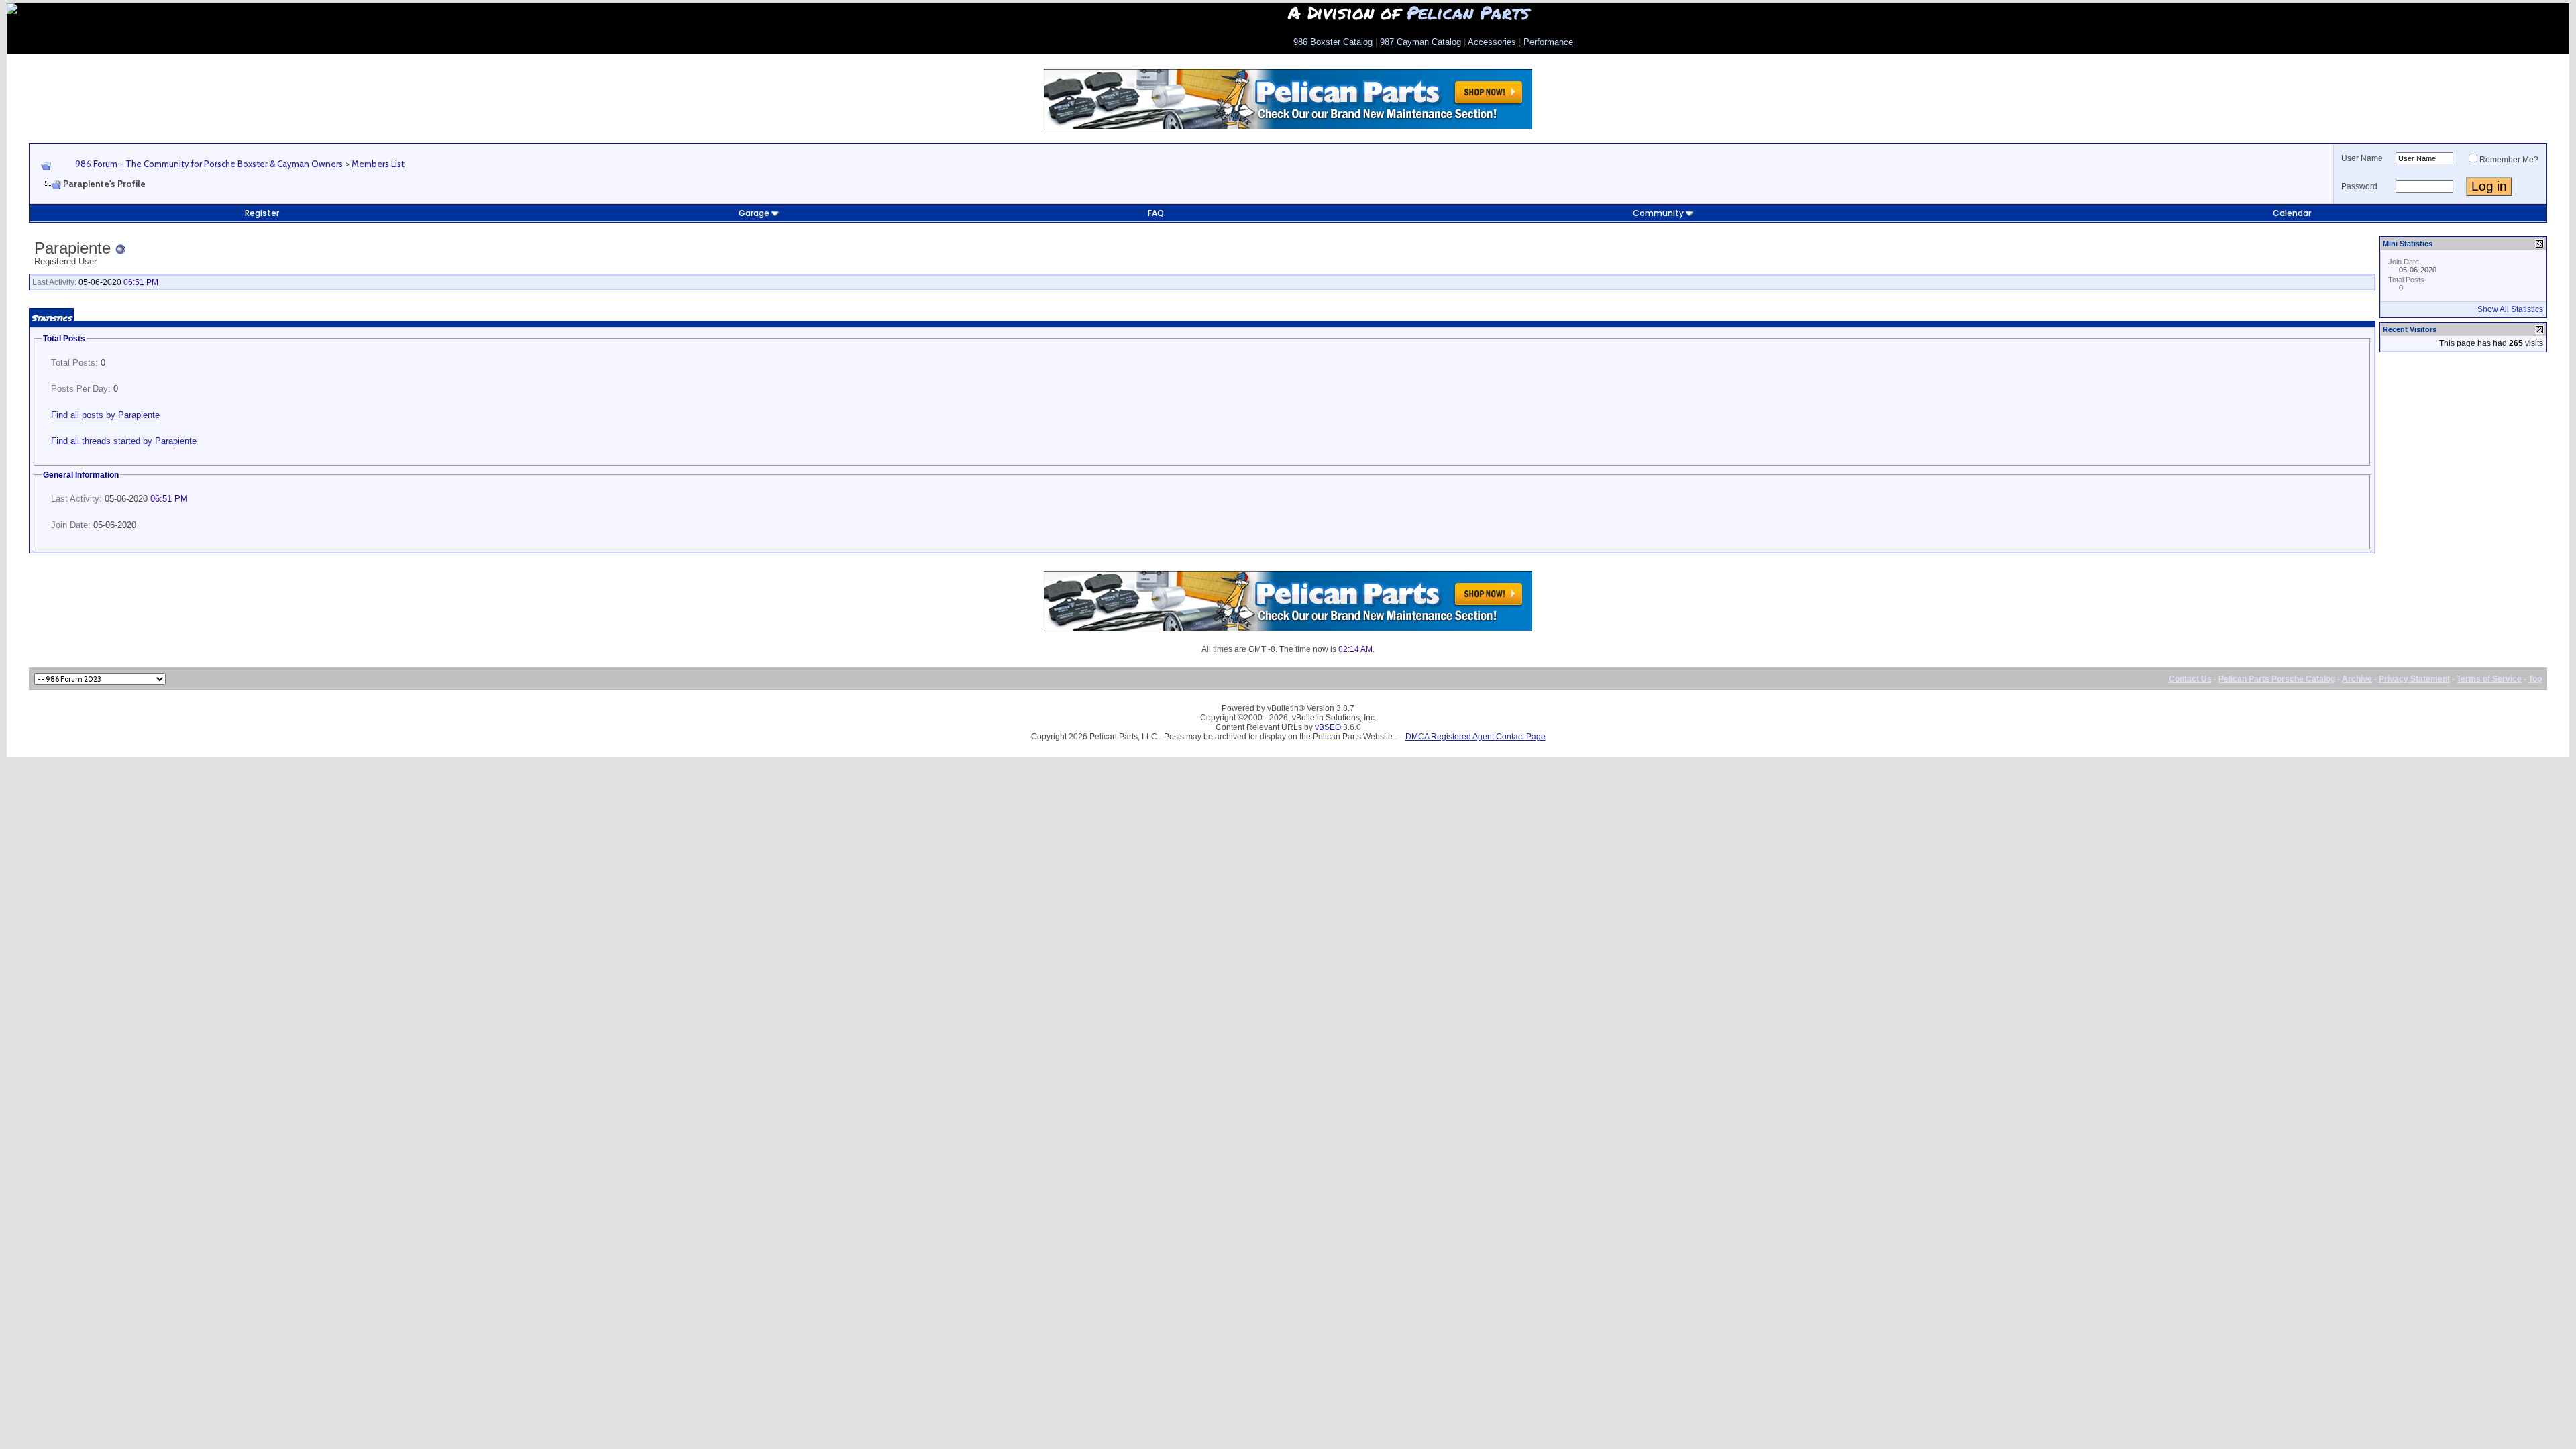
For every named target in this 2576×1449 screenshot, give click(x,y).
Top (2535, 679)
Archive (2357, 679)
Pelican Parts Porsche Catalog (2277, 679)
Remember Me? (2509, 160)
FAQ (1156, 213)
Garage (754, 213)
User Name (2362, 158)
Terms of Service (2489, 679)
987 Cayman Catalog (1420, 42)
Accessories (1492, 42)
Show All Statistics (2510, 309)
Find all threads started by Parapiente (124, 441)
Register (262, 213)
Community (1658, 213)
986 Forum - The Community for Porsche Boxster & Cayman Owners (209, 164)
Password (2359, 186)
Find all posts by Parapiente (105, 415)
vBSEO (1328, 727)
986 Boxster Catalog (1333, 42)
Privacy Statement (2414, 679)
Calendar (2292, 213)
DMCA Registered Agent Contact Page (1475, 737)
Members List (378, 164)
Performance (1548, 42)
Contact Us (2190, 679)
